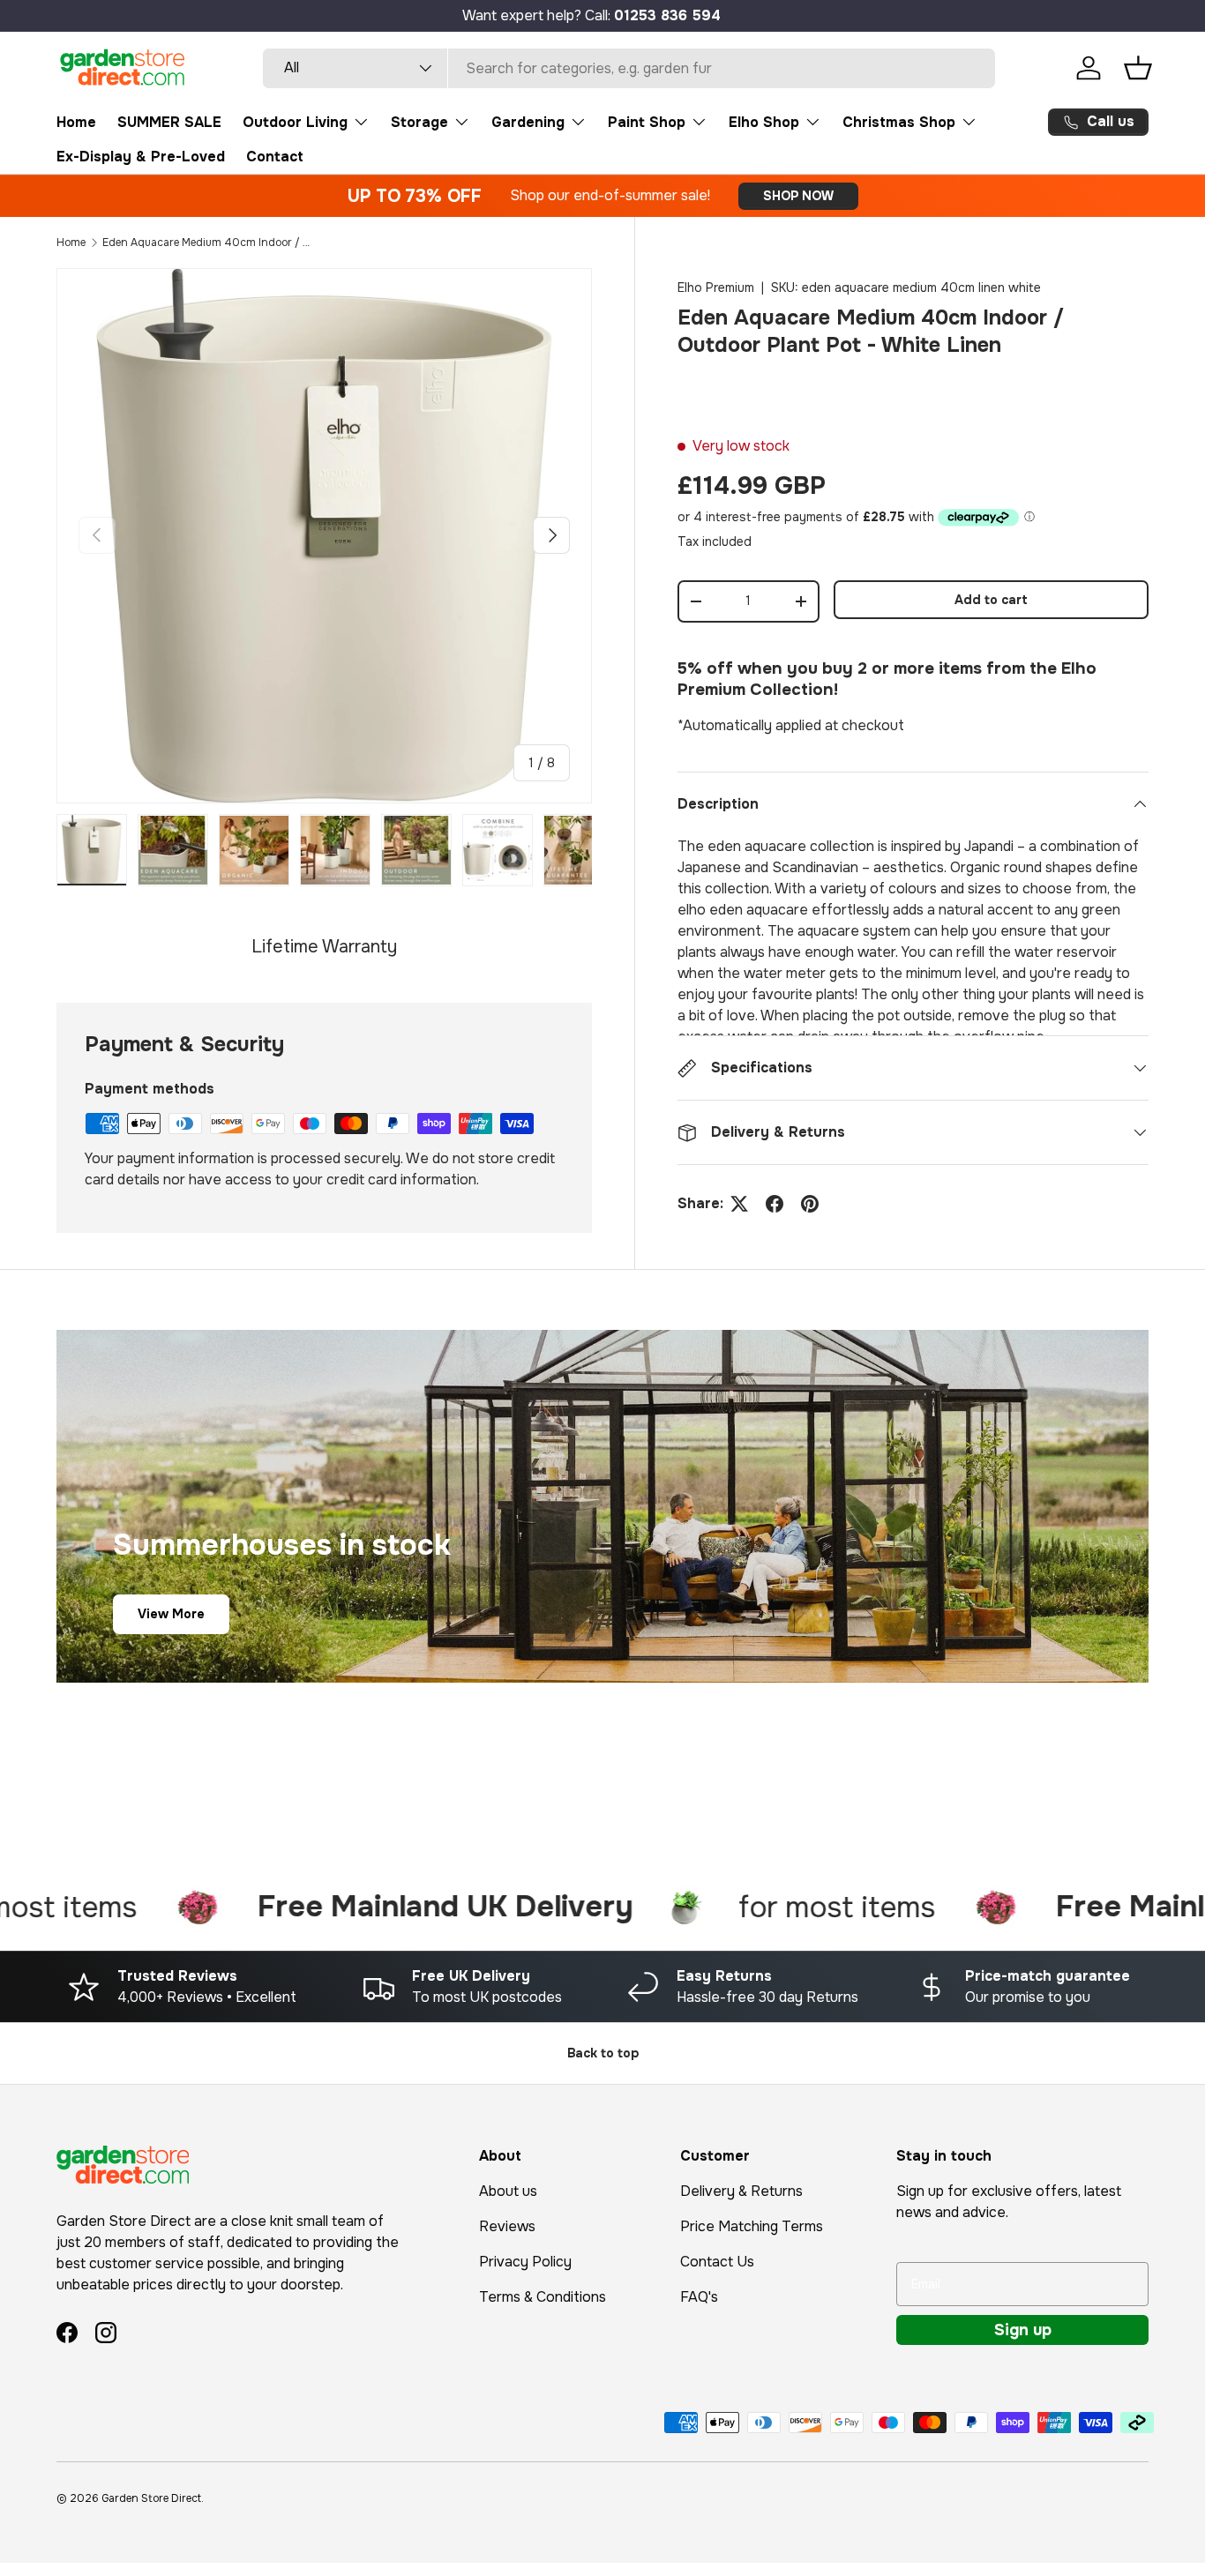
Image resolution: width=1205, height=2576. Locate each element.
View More (171, 1613)
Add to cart (991, 600)
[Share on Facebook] (775, 1204)
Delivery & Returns (741, 2191)
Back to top (603, 2053)
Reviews (507, 2226)
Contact (275, 157)
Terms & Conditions (543, 2297)
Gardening (528, 122)
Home (76, 122)
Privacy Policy (525, 2262)
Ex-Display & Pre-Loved (141, 157)
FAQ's (699, 2297)
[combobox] (629, 68)
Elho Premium (716, 287)
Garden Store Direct (151, 2498)
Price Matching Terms (752, 2226)
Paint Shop (647, 122)
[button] (1138, 68)
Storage (419, 122)
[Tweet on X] (739, 1204)
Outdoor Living (295, 122)
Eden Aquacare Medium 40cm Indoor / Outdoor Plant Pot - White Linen (208, 243)
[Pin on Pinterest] (810, 1204)
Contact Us (717, 2262)
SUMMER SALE (169, 122)
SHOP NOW (798, 196)
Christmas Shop (899, 122)
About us (508, 2191)
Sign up (1023, 2330)
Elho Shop (764, 122)
